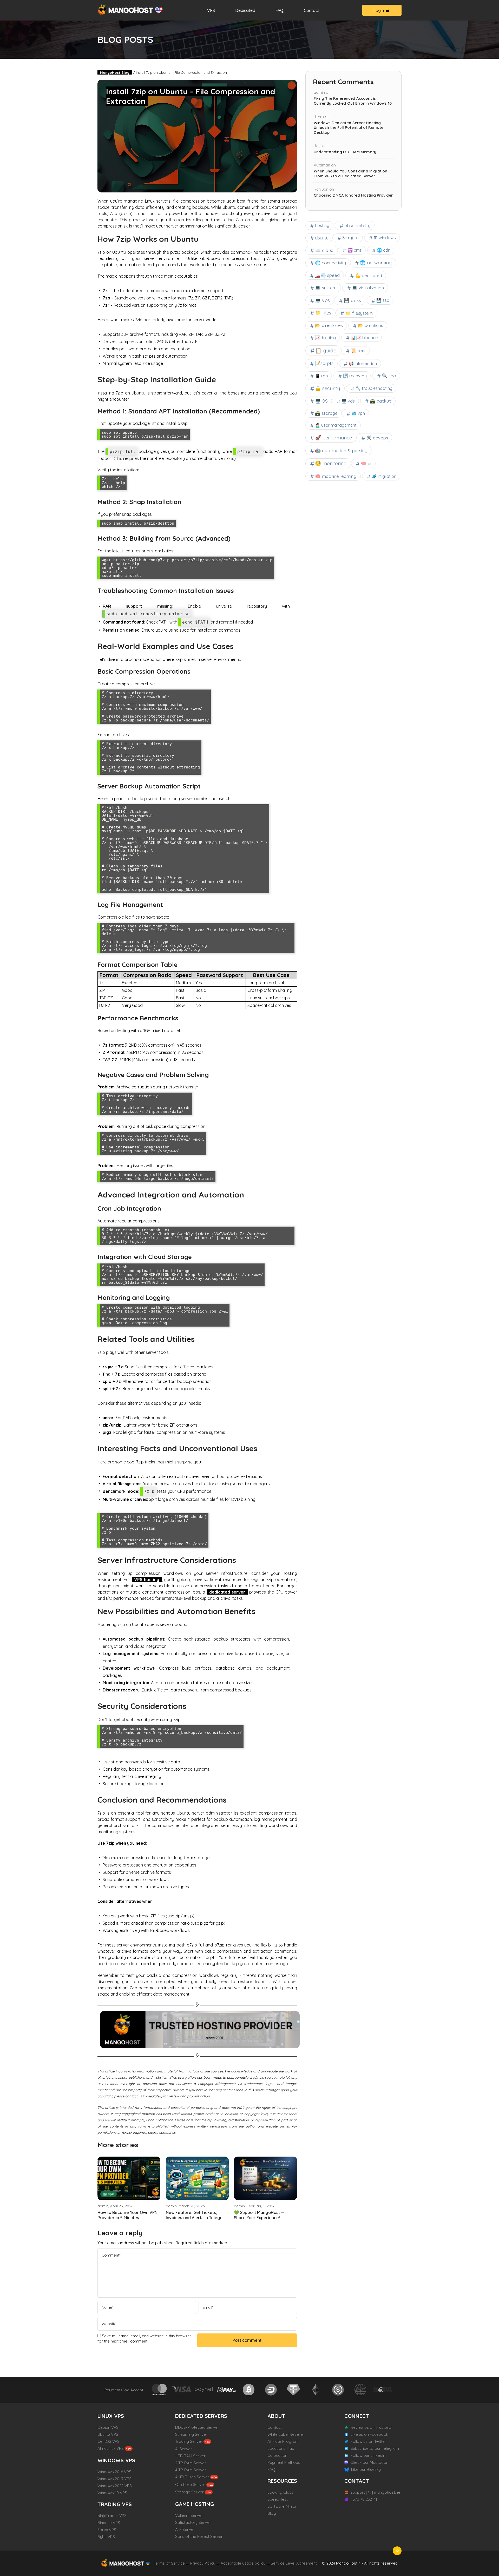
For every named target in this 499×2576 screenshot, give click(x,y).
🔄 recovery (355, 376)
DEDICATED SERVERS (201, 2416)
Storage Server (189, 2492)
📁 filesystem (359, 313)
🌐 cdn (384, 250)
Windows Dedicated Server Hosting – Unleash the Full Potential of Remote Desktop (349, 128)
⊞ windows (385, 237)
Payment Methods (284, 2462)
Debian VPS (108, 2427)
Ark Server (185, 2529)
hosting (322, 225)
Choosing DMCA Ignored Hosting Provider (353, 195)
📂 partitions (370, 325)
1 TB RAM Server (190, 2456)
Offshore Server (190, 2484)
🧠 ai (366, 463)
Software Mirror (282, 2506)
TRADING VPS (115, 2504)
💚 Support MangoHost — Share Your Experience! (259, 2215)
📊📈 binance (364, 338)
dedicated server (227, 1592)
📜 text (358, 350)
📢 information (363, 364)
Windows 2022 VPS (115, 2486)
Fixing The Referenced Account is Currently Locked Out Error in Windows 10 (353, 101)
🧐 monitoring (331, 463)
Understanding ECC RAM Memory (345, 152)
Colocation (277, 2455)
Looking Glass (280, 2492)
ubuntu (322, 238)
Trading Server (189, 2441)
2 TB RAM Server (191, 2463)
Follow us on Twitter (368, 2441)
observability (357, 226)
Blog (272, 2513)
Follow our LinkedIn (368, 2455)
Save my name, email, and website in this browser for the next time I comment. (144, 2339)
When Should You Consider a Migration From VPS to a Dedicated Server (350, 174)
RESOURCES (282, 2481)
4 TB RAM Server (191, 2470)
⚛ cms (355, 250)
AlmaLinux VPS (111, 2448)
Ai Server (184, 2449)
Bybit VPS (106, 2537)
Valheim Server (189, 2515)
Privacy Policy (203, 2563)
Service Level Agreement (294, 2563)
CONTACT (357, 2481)
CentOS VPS (109, 2441)
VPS (211, 10)
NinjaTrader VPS (112, 2516)
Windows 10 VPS (112, 2493)
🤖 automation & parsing (341, 450)
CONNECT (357, 2416)
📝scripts (324, 363)
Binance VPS (109, 2523)
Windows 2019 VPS (114, 2479)
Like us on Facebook (369, 2434)
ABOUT (276, 2416)
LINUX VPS (111, 2416)
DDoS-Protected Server (197, 2427)
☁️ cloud (324, 250)
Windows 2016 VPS (114, 2472)
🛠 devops (377, 438)
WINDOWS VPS (116, 2460)
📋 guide (326, 350)
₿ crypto (350, 238)
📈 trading (325, 337)
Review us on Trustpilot (372, 2427)
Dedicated (245, 10)
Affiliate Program (283, 2441)
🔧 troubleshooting (374, 388)
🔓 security (327, 388)
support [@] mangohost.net (376, 2492)
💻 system (326, 288)
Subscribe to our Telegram (375, 2448)
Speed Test (278, 2499)
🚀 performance (333, 438)
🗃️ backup (381, 401)
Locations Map (281, 2448)
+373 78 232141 (364, 2499)
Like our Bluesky (366, 2469)
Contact (311, 10)
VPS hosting (147, 1580)
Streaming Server (191, 2434)
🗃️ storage (326, 413)
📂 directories (329, 325)
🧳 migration (384, 476)
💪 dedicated (369, 275)
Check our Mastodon (369, 2462)
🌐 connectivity (330, 263)
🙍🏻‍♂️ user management (336, 425)
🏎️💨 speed (327, 275)
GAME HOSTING (195, 2504)
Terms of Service (169, 2563)
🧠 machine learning (336, 476)
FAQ (280, 10)
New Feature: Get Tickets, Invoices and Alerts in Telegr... (195, 2215)
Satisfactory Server (193, 2522)
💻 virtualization (368, 288)
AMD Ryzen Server (192, 2477)
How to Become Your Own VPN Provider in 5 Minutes (127, 2215)
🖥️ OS (321, 401)
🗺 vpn (109, 2194)
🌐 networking (376, 263)
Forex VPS (107, 2530)
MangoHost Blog (115, 72)
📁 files (323, 313)
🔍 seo (389, 376)
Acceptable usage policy (243, 2563)
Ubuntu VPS (108, 2434)
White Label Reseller (286, 2434)
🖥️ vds (348, 401)
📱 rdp (321, 376)
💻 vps (322, 300)
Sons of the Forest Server (199, 2536)
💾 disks (352, 300)
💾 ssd (383, 300)
